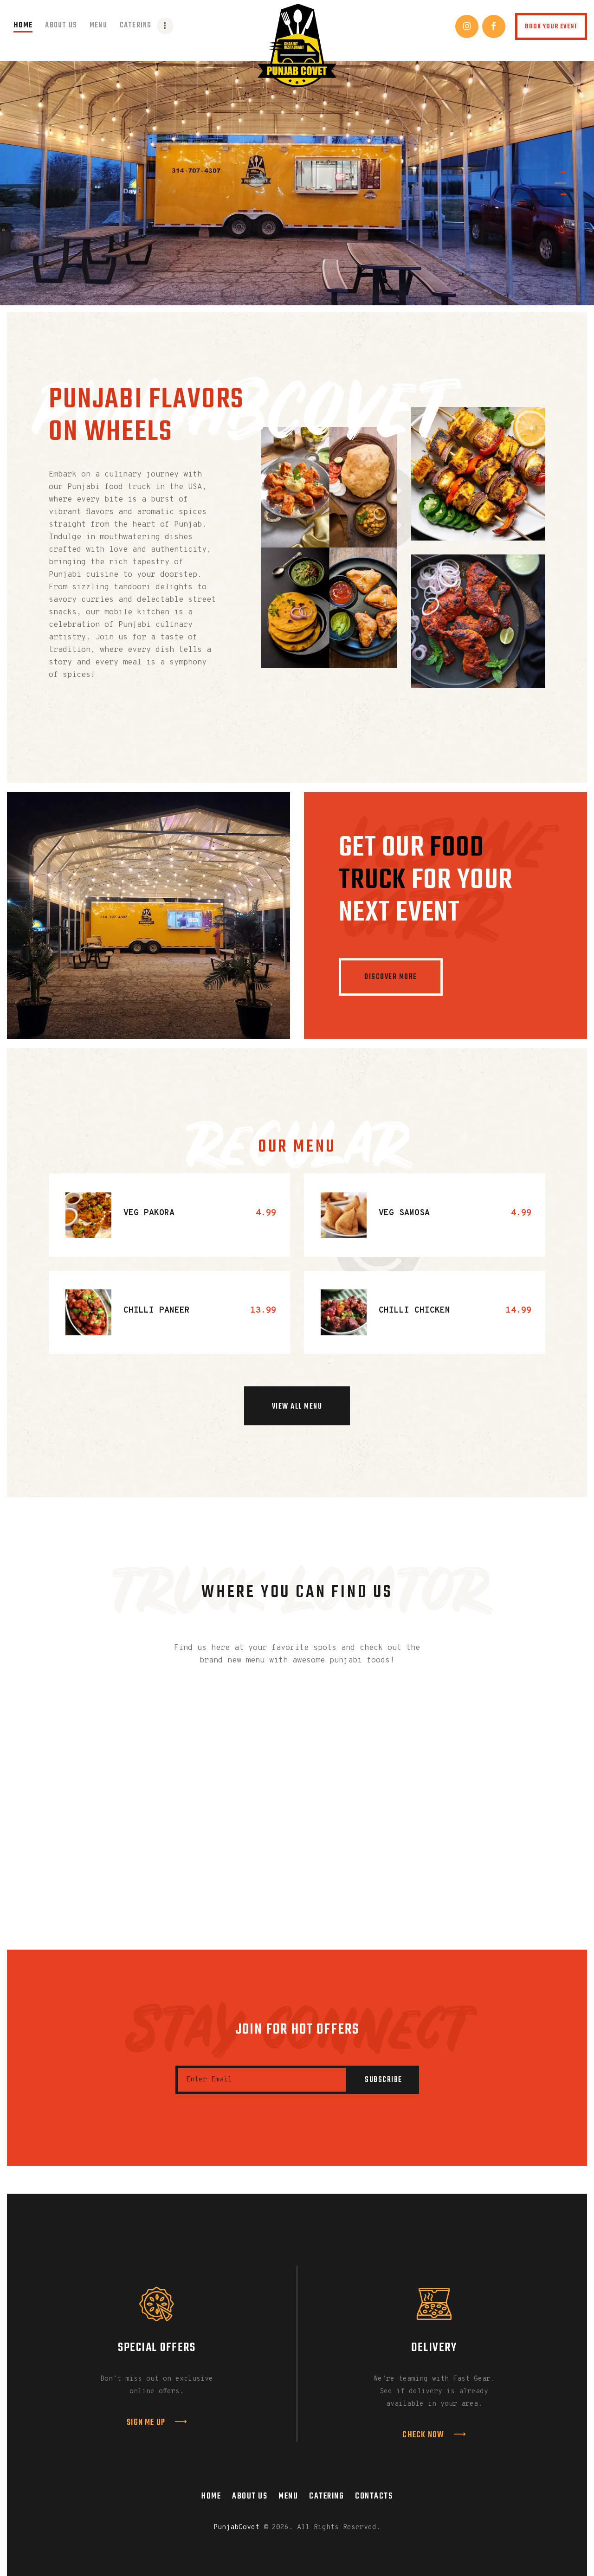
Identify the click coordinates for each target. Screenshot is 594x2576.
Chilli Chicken (414, 1310)
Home (211, 2496)
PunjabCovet (236, 2528)
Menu (288, 2496)
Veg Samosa (404, 1213)
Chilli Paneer (157, 1310)
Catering (326, 2496)
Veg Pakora (149, 1213)
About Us (250, 2496)
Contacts (374, 2496)
